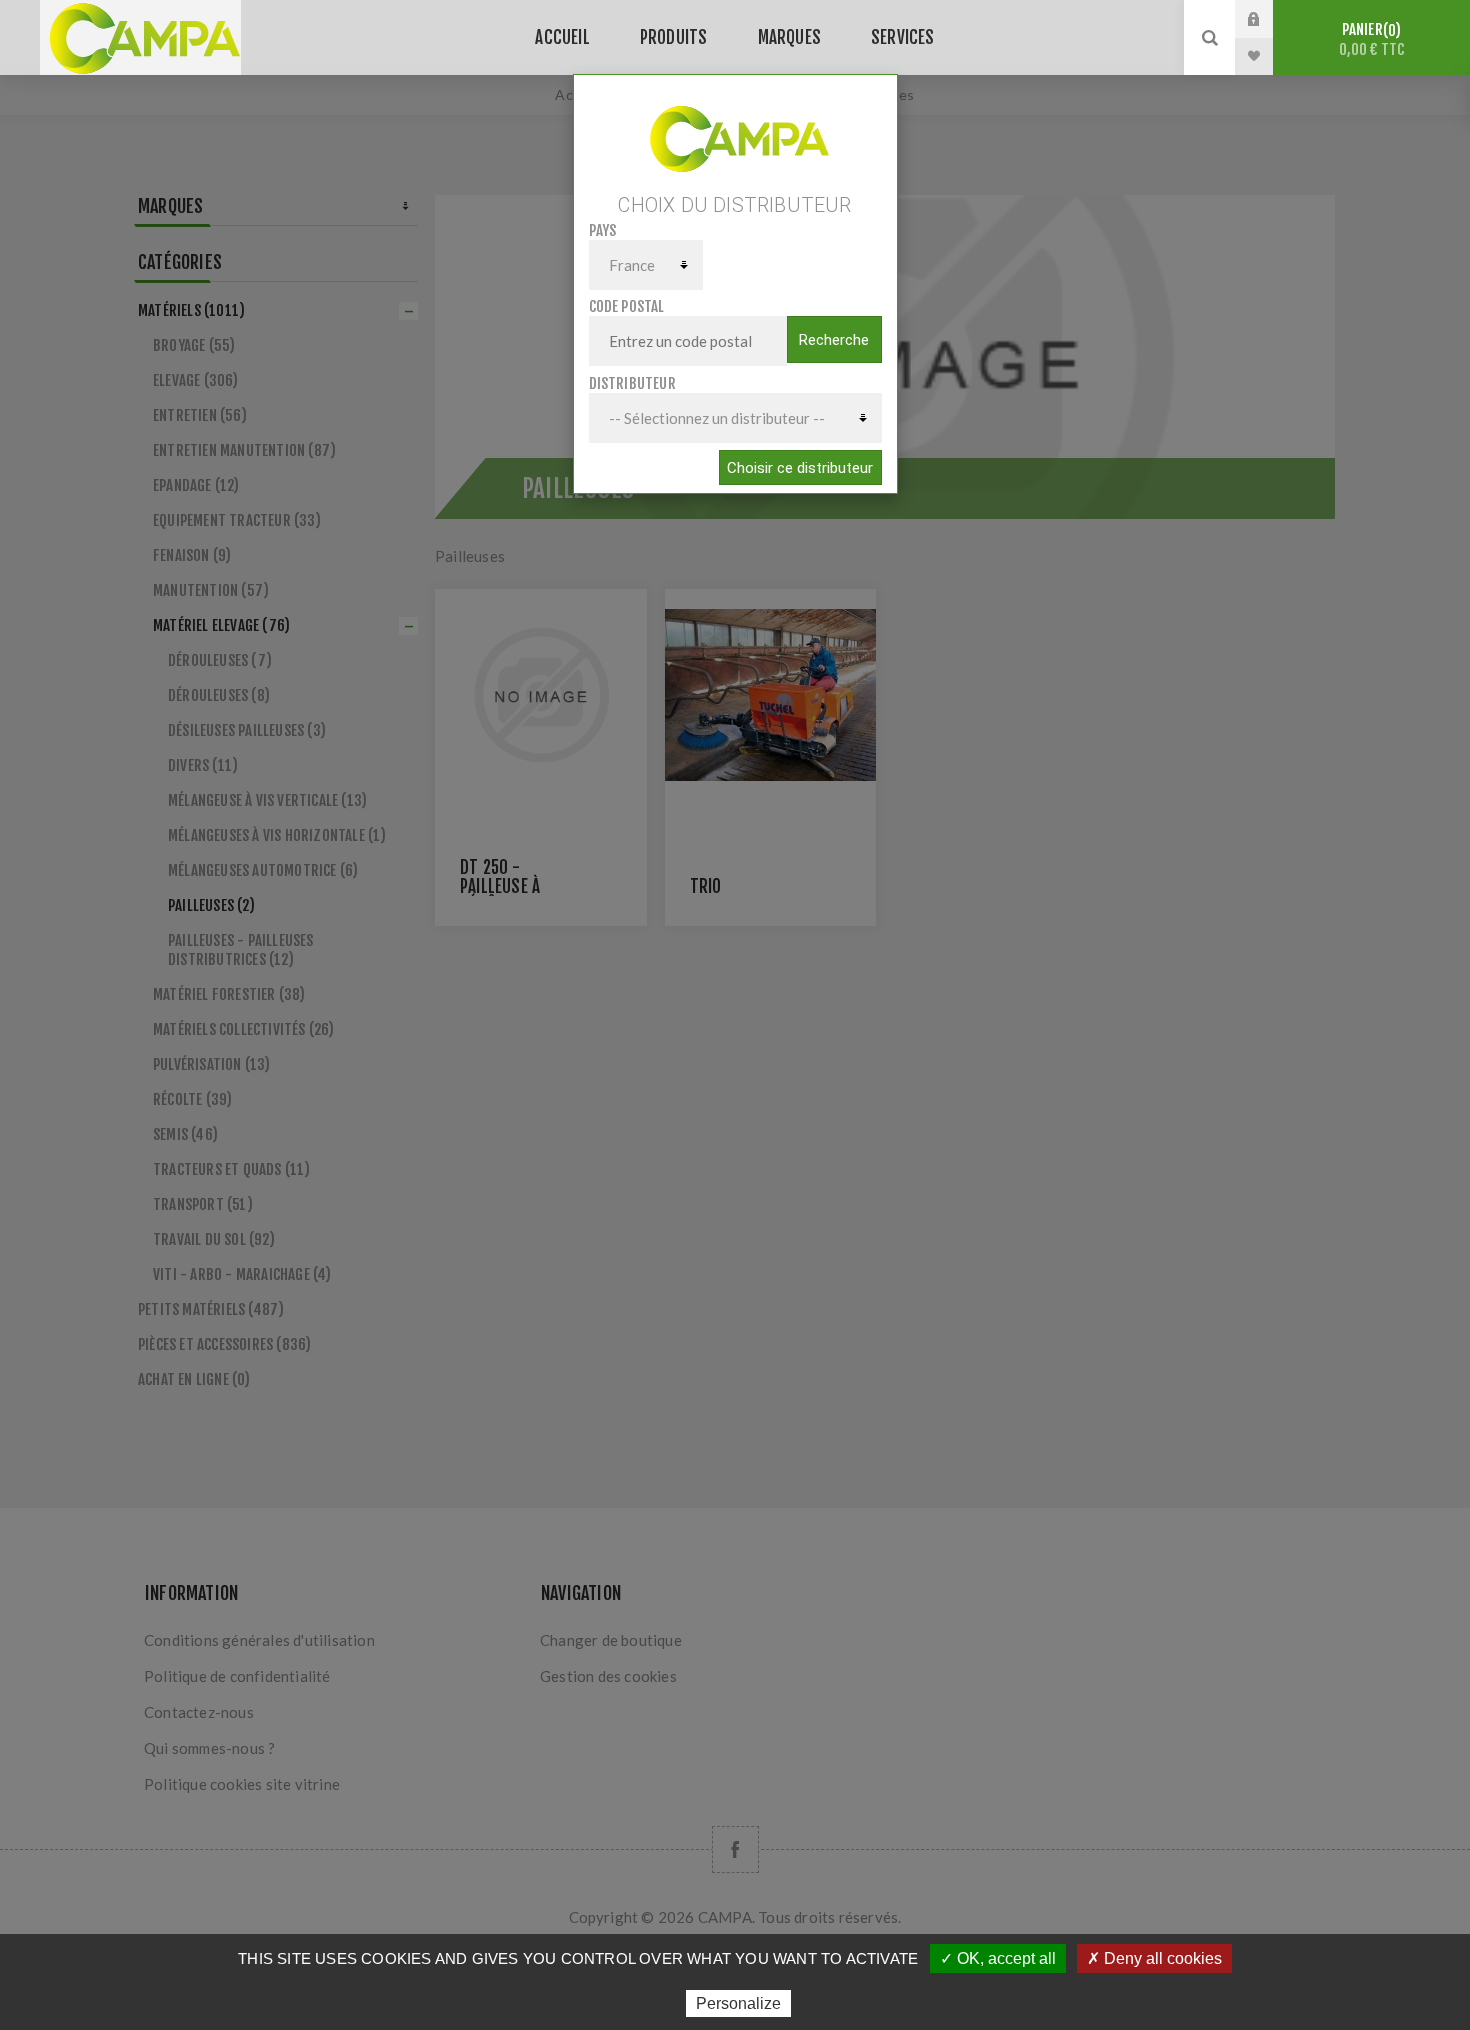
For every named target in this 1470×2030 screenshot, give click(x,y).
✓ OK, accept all (998, 1958)
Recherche (834, 340)
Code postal (627, 306)
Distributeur (632, 383)
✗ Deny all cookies (1154, 1958)
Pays (603, 230)
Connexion (1269, 19)
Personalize (738, 2003)
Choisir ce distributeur (800, 468)
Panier (1372, 39)
